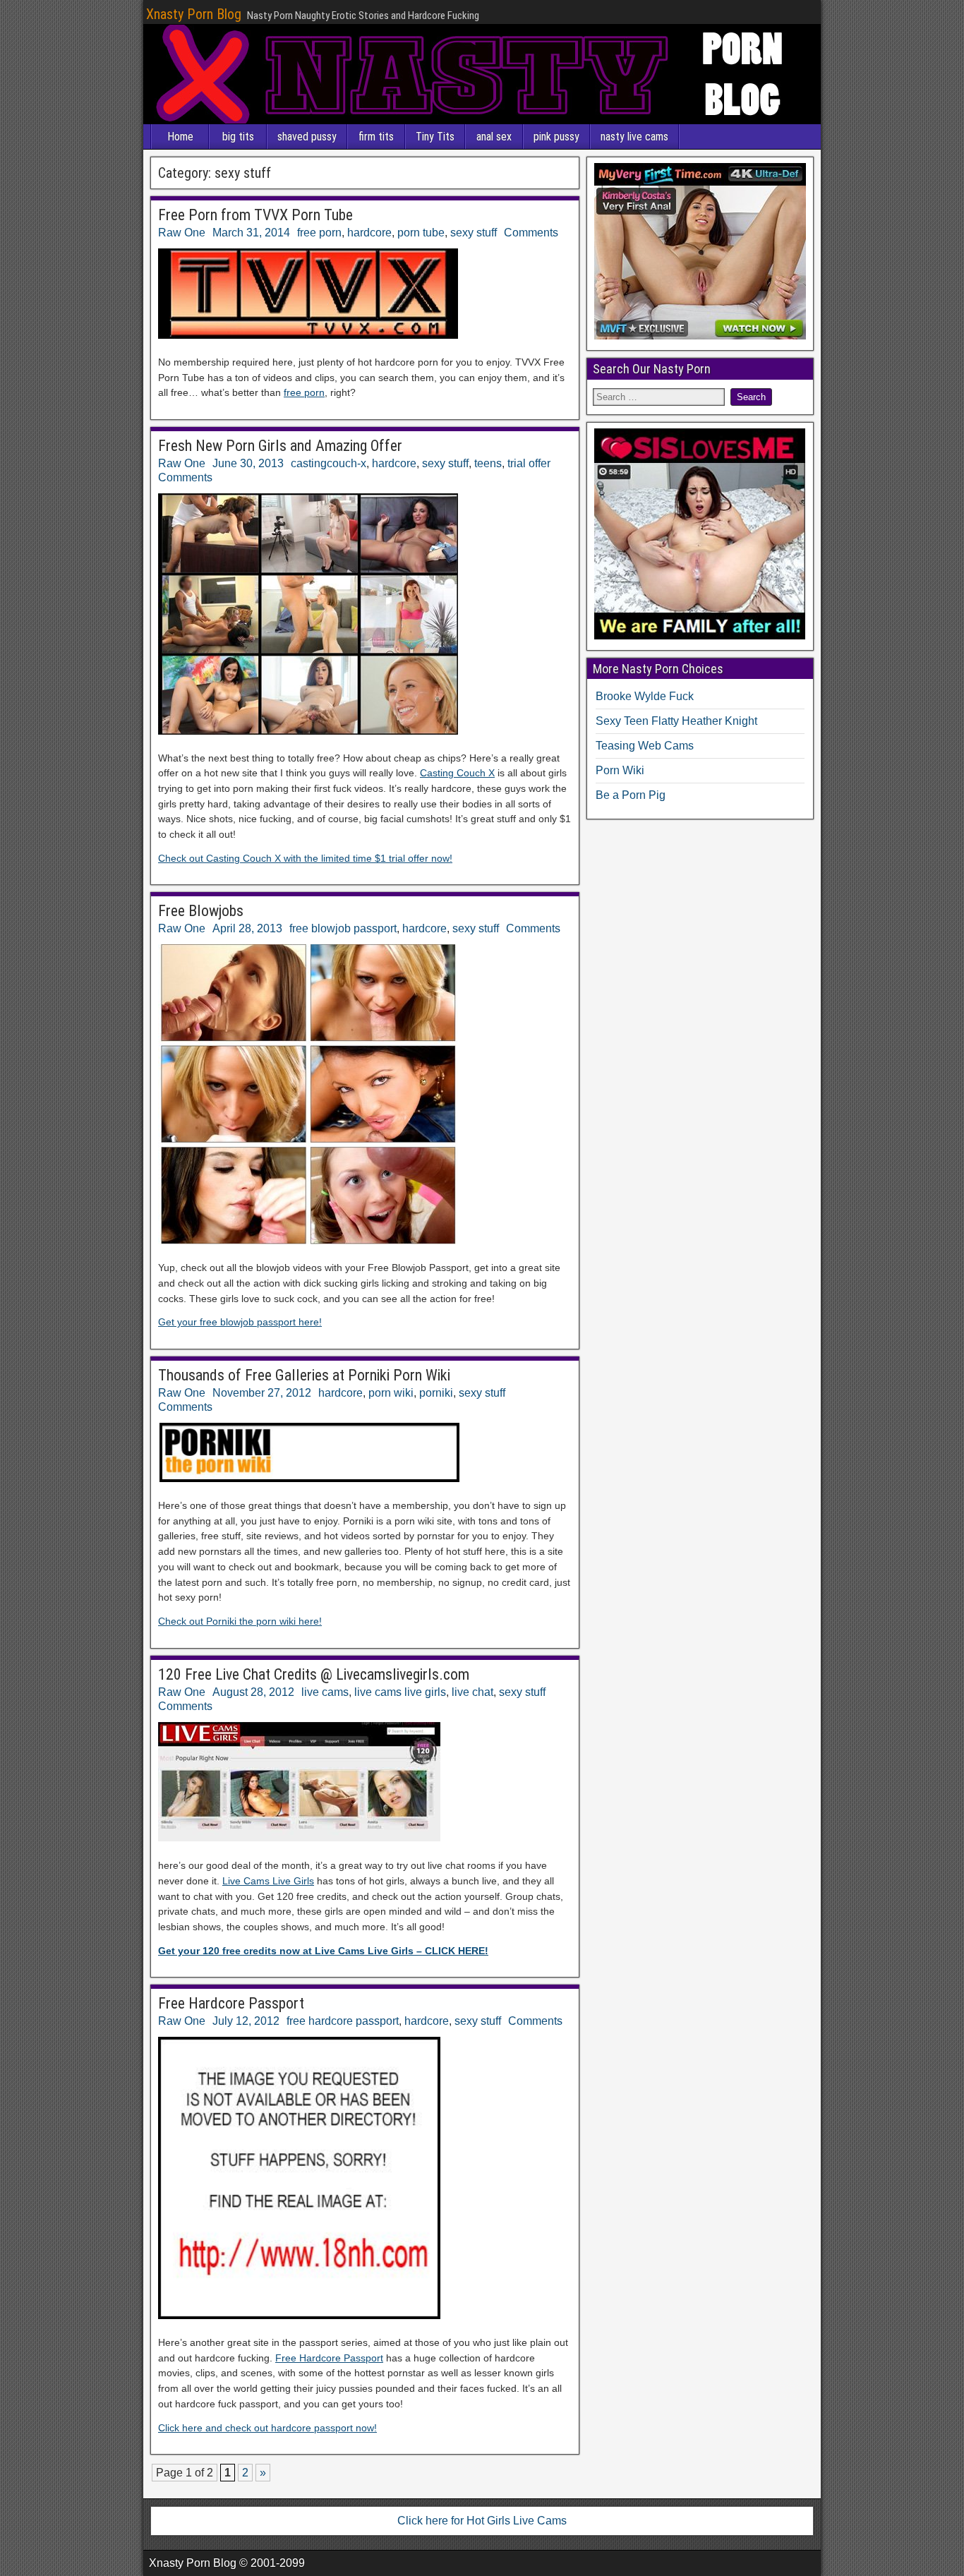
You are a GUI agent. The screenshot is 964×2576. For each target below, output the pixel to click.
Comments (531, 233)
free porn (319, 233)
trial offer (529, 463)
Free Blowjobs (201, 911)
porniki (436, 1393)
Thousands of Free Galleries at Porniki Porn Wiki (304, 1375)
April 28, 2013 (247, 928)
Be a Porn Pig (631, 795)
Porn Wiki (620, 770)
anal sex (494, 137)
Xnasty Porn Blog (194, 14)
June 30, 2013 (248, 463)
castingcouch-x (329, 463)
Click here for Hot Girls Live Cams (482, 2521)
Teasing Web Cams (645, 746)
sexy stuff (474, 233)
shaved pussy (307, 137)
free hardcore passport (343, 2021)
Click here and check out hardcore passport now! (267, 2428)
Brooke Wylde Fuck (645, 696)
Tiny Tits (435, 137)
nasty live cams (634, 137)
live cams (325, 1692)
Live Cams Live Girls (268, 1881)
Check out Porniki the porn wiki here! (240, 1621)
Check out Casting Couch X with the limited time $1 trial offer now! (305, 858)
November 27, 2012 (262, 1393)
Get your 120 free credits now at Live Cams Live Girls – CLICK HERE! (323, 1951)
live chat (472, 1692)
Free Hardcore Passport (231, 2003)
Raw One (182, 233)
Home (180, 137)
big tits (238, 137)
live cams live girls (400, 1692)
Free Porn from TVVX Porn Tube (255, 215)
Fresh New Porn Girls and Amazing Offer (280, 446)
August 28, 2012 (253, 1692)
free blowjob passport (343, 928)
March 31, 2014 (251, 233)
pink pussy (556, 137)
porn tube (421, 233)
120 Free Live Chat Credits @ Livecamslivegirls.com (314, 1674)
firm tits (376, 137)
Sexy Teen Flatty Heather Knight (676, 721)
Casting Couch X (457, 773)
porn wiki (391, 1393)
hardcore (369, 233)
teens (488, 463)
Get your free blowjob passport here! (240, 1322)
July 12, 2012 (246, 2021)
